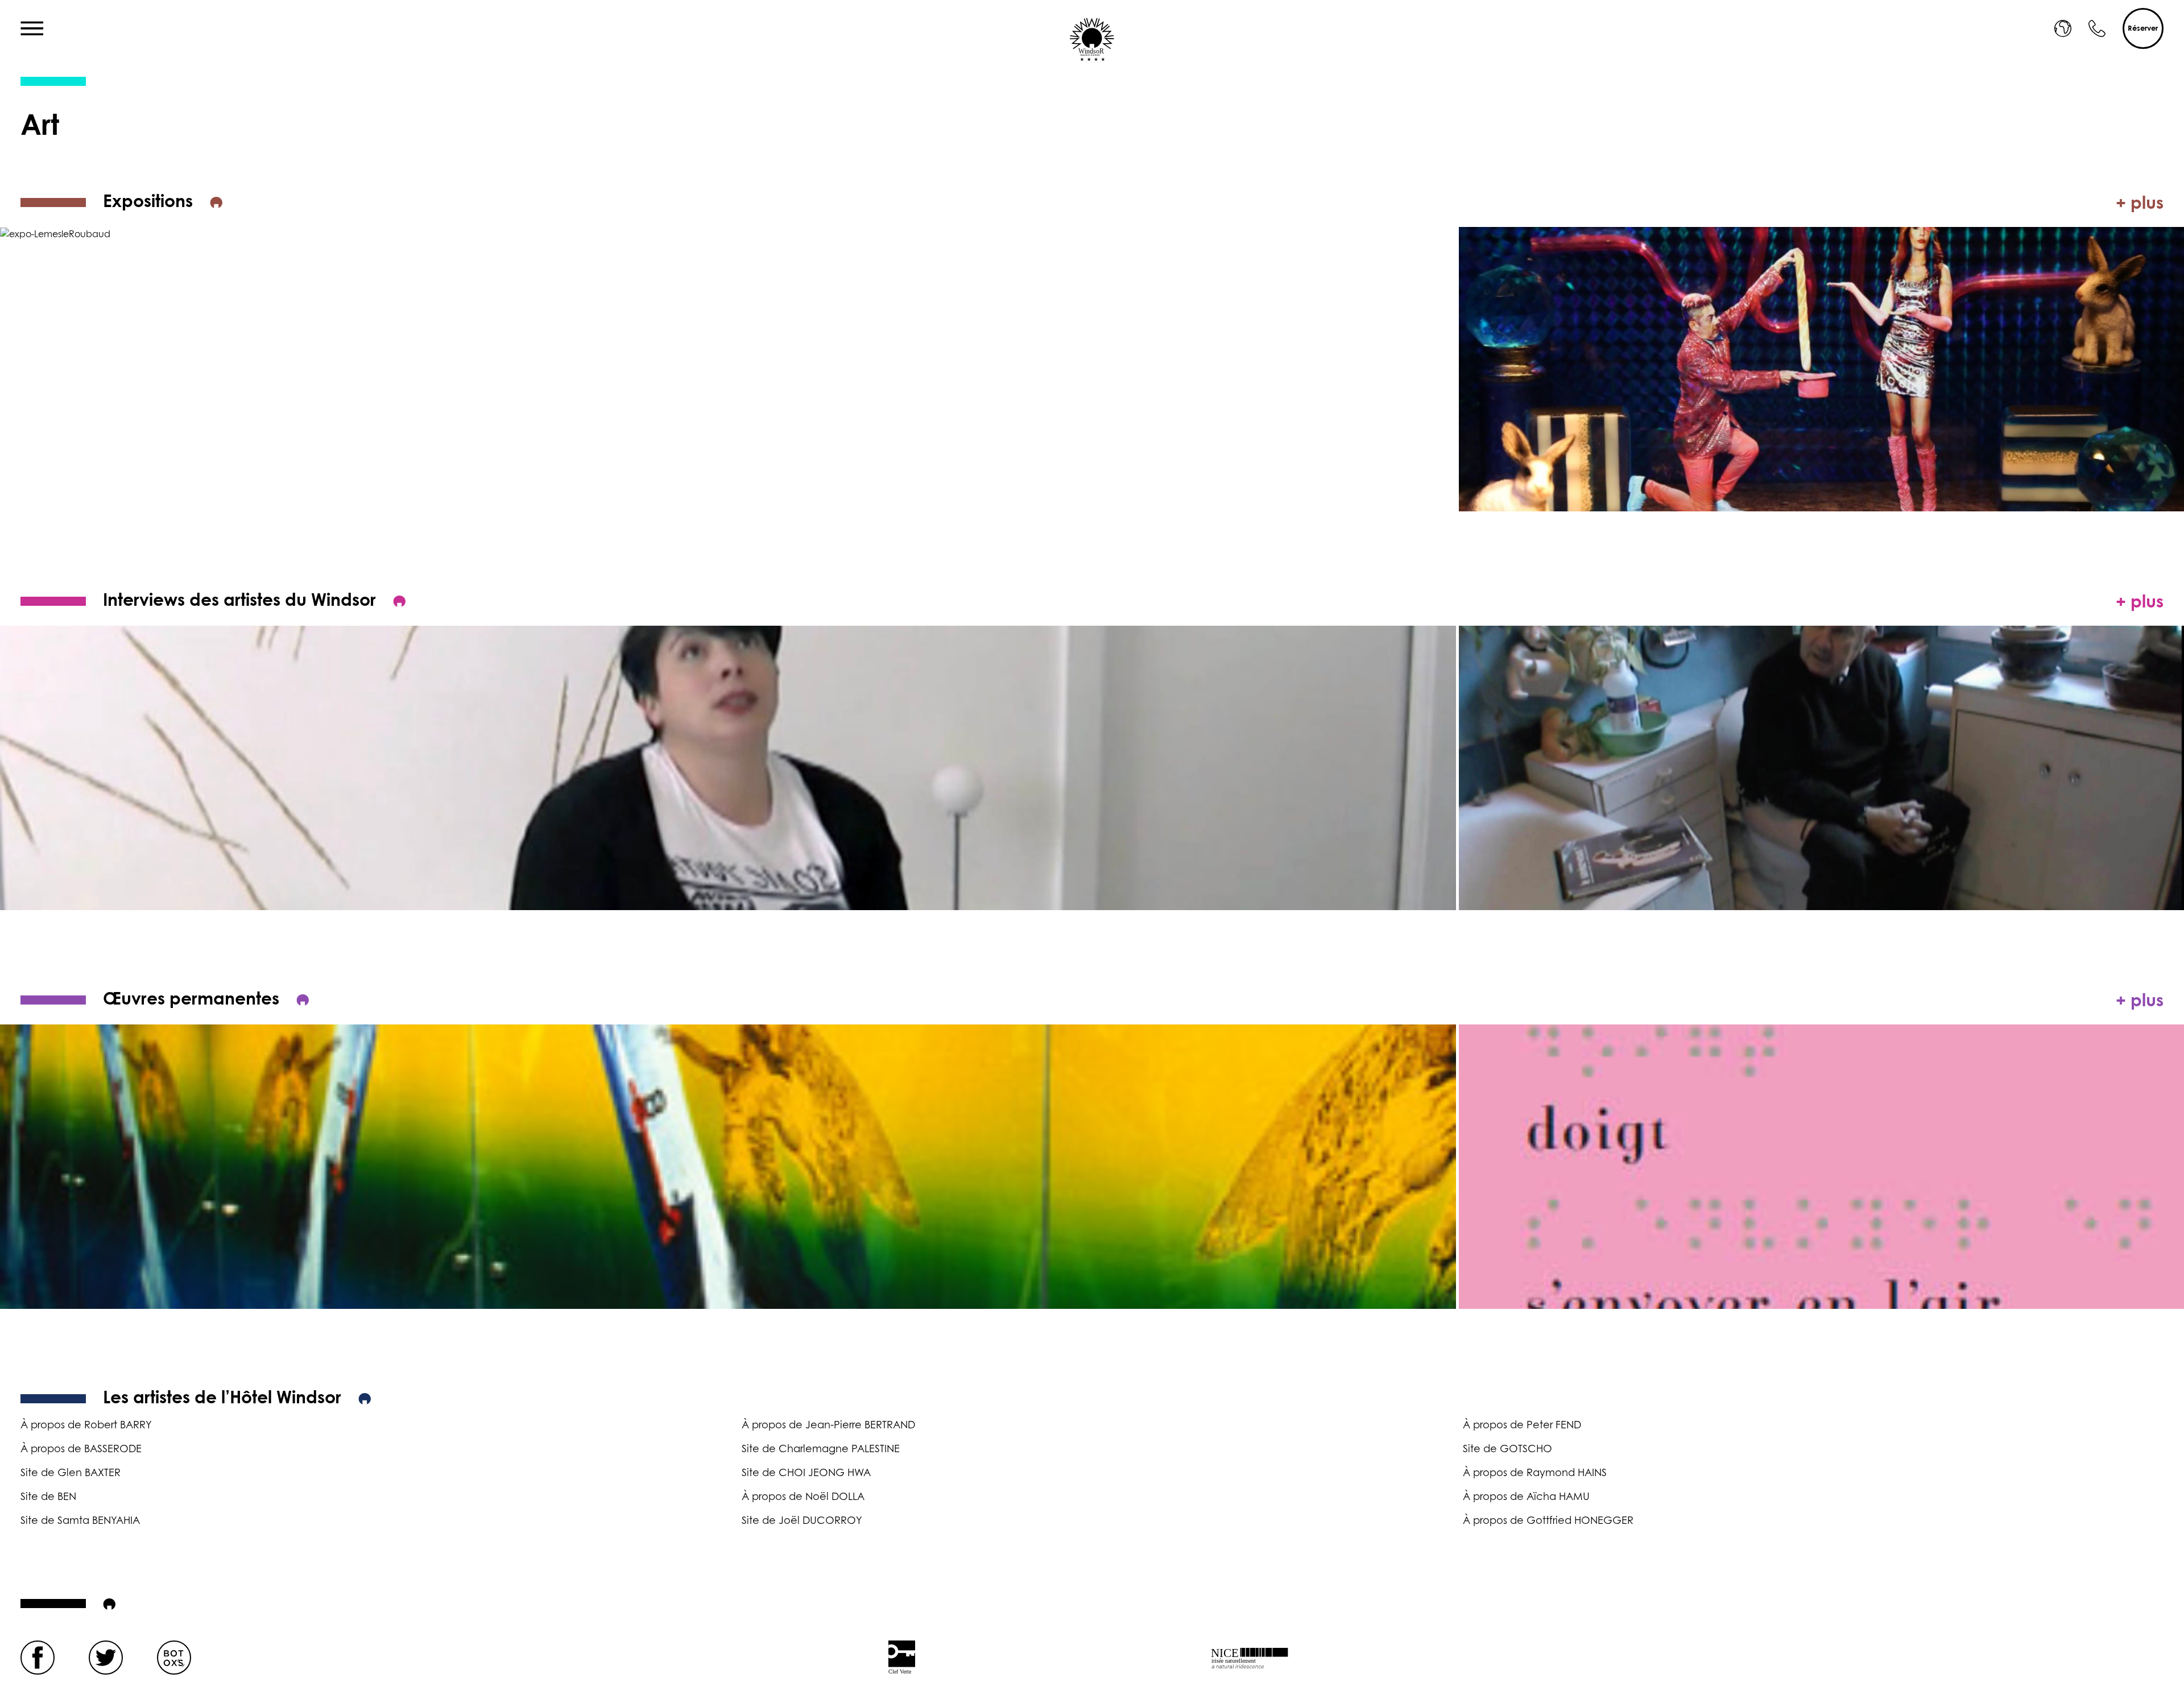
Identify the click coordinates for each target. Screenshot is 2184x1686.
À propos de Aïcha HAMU (1526, 1497)
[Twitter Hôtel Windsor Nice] (106, 1658)
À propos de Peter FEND (1522, 1425)
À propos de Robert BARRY (86, 1425)
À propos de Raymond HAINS (1535, 1473)
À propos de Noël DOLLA (803, 1497)
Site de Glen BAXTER (71, 1473)
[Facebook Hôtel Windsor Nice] (38, 1658)
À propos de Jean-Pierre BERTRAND (828, 1425)
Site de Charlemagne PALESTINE (821, 1449)
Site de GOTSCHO (1507, 1449)
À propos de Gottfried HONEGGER (1548, 1521)
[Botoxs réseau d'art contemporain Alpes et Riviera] (174, 1658)
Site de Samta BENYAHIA (80, 1521)
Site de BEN (48, 1497)
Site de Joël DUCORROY (802, 1521)
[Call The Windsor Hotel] (2097, 28)
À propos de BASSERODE (81, 1449)
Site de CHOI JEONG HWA (806, 1473)
